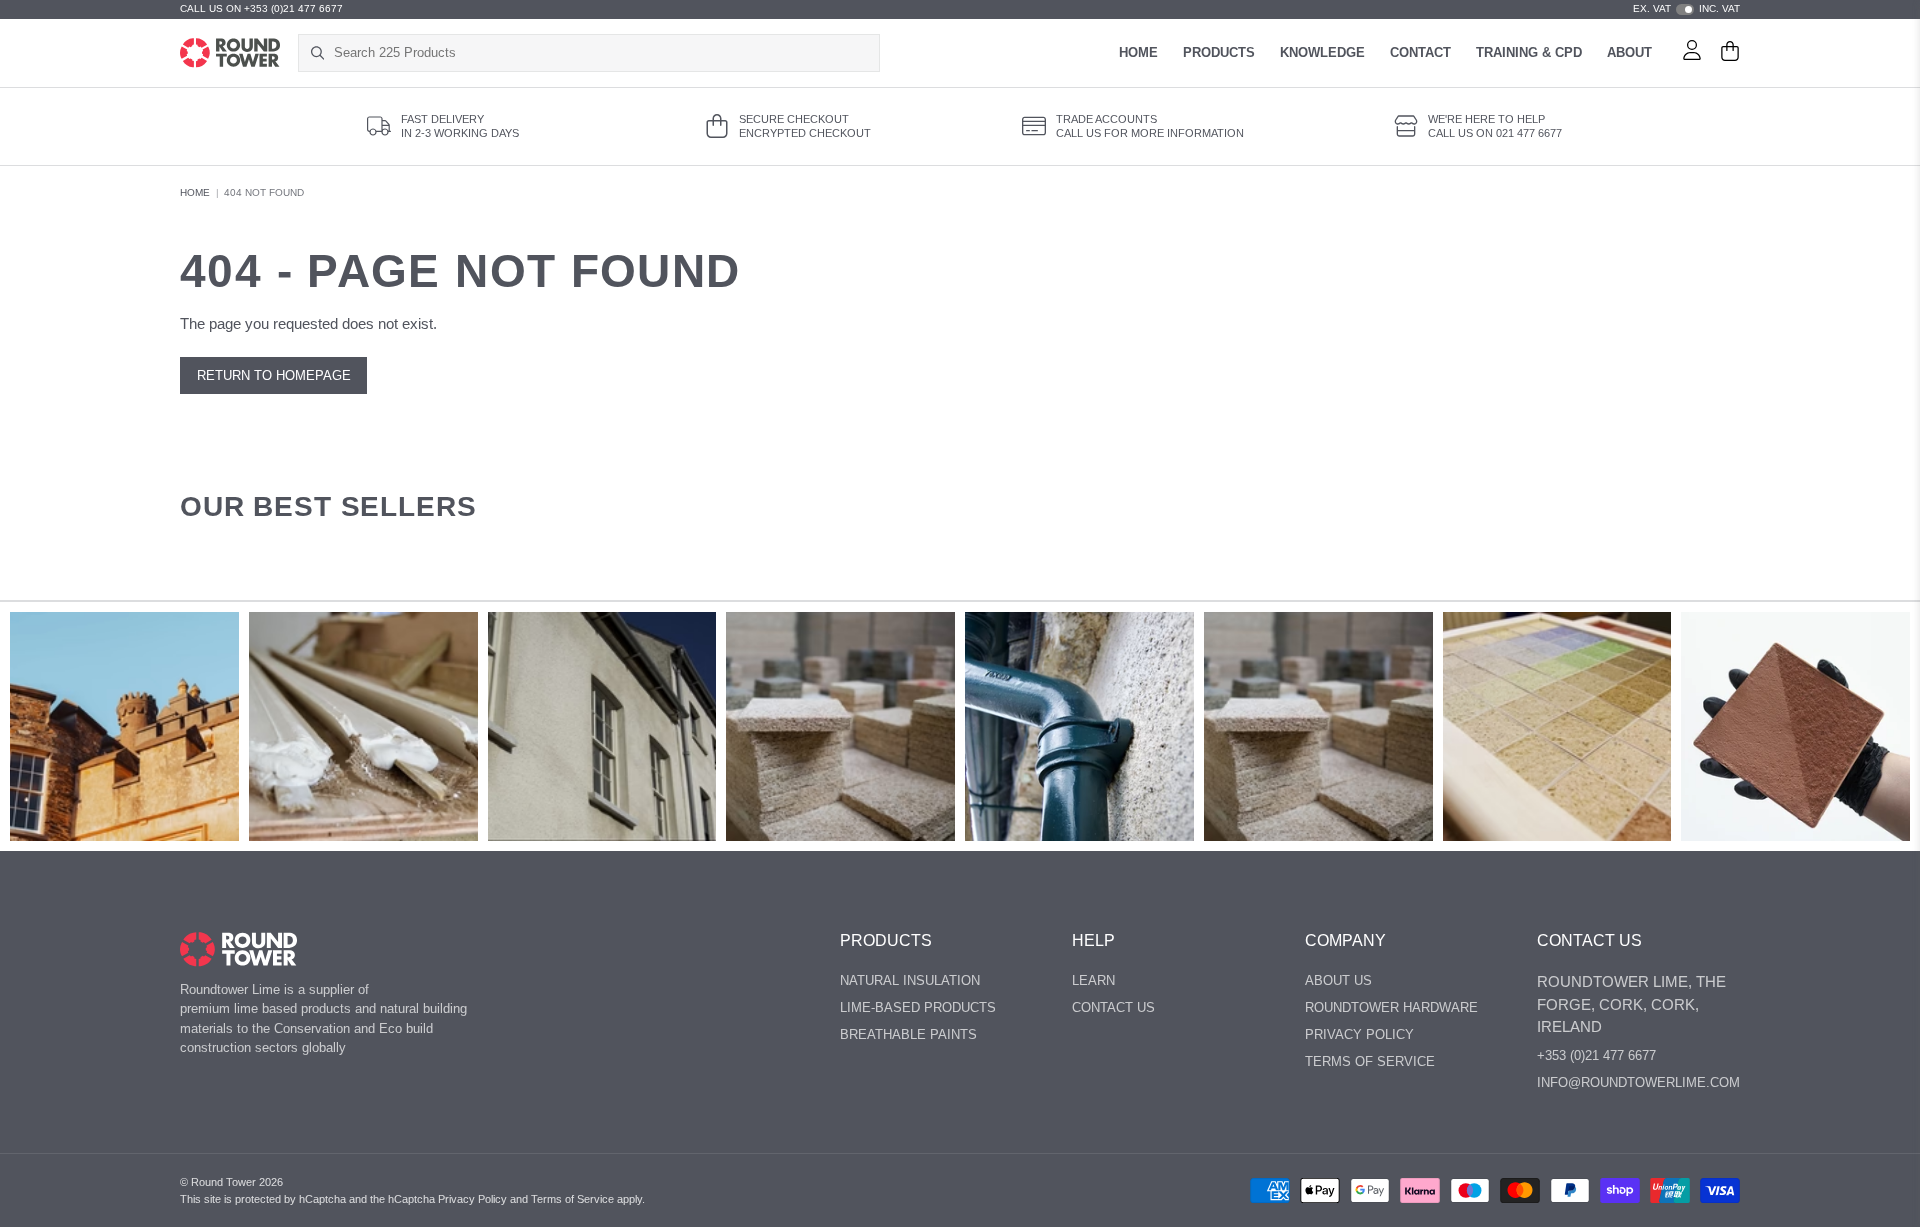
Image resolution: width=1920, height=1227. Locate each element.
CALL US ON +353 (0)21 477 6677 (261, 8)
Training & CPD (1529, 52)
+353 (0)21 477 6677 (1596, 1055)
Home (1138, 52)
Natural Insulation (910, 980)
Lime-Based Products (918, 1007)
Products (1219, 52)
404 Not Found (264, 192)
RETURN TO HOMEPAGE (274, 375)
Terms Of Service (1370, 1061)
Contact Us (1113, 1007)
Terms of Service (572, 1199)
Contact (1420, 52)
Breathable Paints (908, 1034)
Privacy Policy (1359, 1034)
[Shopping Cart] (1730, 53)
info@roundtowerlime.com (1638, 1082)
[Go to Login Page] (1692, 53)
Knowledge (1322, 52)
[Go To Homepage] (238, 949)
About (1629, 52)
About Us (1338, 980)
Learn (1093, 980)
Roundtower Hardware (1391, 1007)
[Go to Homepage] (230, 53)
